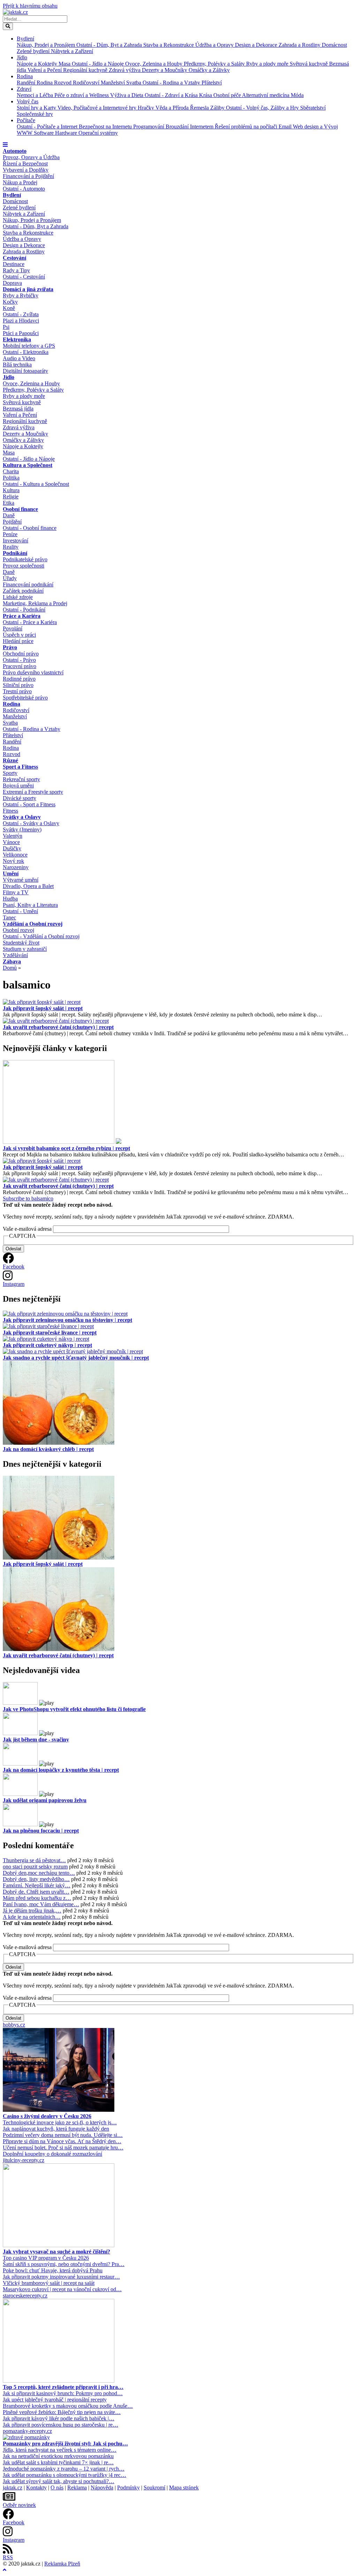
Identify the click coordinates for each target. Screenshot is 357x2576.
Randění (27, 83)
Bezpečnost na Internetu (106, 127)
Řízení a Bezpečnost (25, 164)
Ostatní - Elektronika (26, 352)
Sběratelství (313, 108)
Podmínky (128, 2488)
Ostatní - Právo (19, 660)
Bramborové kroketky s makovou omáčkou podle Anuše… (68, 2406)
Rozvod (63, 83)
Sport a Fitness (20, 767)
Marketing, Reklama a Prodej (35, 603)
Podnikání (15, 553)
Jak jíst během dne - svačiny (36, 1739)
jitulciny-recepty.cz (24, 2160)
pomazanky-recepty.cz (27, 2431)
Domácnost (334, 45)
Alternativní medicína (266, 95)
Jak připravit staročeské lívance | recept (50, 1333)
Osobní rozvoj (18, 930)
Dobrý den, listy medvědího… (36, 1879)
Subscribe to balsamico (28, 1198)
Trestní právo (17, 691)
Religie (11, 497)
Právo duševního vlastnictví (33, 672)
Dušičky (12, 848)
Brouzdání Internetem (190, 127)
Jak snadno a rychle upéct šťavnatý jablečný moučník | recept (76, 1358)
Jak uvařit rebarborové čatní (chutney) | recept (58, 1027)
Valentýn (13, 836)
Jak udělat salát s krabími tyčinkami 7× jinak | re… (58, 2462)
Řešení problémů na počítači (247, 127)
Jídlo (22, 57)
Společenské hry (35, 114)
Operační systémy (98, 133)
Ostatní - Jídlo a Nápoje (98, 64)
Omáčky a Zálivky (209, 70)
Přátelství (212, 83)
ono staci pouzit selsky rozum (35, 1867)
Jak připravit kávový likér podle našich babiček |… (59, 2418)
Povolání (13, 628)
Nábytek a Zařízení (72, 51)
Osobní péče (228, 95)
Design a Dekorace (257, 45)
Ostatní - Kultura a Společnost (36, 484)
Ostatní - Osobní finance (30, 528)
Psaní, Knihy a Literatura (30, 905)
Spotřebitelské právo (25, 698)
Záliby (218, 108)
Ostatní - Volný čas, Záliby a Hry (263, 108)
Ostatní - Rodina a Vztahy (172, 83)
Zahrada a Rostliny (300, 45)
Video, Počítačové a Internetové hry (98, 108)
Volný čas (28, 101)
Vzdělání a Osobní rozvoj (33, 924)
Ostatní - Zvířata (21, 314)
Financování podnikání (28, 584)
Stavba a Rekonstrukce (169, 45)
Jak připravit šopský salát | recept (43, 1008)
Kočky (10, 302)
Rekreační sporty (21, 779)
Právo (10, 647)
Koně (9, 308)
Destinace (14, 264)
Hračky (147, 108)
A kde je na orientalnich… (32, 1917)
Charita (11, 471)
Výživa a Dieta (127, 95)
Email (286, 127)
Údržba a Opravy (215, 45)
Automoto (15, 151)
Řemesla (200, 108)
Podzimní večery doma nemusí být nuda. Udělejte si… (63, 2135)
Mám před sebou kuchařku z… (37, 1898)
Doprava (12, 283)
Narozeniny (16, 867)
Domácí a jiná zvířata (28, 289)
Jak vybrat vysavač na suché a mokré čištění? (56, 2252)
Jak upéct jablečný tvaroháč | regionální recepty (55, 2400)
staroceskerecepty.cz (25, 2296)
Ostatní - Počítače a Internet (48, 127)
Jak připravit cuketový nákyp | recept (47, 1345)
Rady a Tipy (16, 270)
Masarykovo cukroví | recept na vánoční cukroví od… (62, 2289)
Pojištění (12, 522)
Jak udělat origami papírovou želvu (45, 1800)
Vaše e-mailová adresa (27, 1229)
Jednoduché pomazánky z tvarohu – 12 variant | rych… (64, 2469)
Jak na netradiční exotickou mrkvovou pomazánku (58, 2456)
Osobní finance (20, 509)
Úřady (10, 578)
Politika (11, 478)
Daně (9, 515)
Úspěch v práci (19, 635)
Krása (206, 95)
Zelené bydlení (34, 51)
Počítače (26, 120)
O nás (57, 2488)
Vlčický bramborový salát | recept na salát (49, 2283)
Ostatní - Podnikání (24, 610)
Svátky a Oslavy (22, 817)
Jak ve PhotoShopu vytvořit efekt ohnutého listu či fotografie (74, 1709)
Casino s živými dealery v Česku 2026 (47, 2116)
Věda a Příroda (173, 108)
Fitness (10, 811)
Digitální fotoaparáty (25, 371)
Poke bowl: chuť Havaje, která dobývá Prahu (53, 2270)
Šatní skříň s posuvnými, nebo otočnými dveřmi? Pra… (64, 2264)
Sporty (10, 773)
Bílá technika (17, 365)
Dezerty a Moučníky (165, 70)
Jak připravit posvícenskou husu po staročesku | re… (60, 2425)
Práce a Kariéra (22, 616)
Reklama (77, 2488)
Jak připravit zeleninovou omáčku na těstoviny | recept (67, 1320)
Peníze (10, 534)
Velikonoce (15, 855)
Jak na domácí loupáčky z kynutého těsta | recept (61, 1770)
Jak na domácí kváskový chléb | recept (48, 1449)
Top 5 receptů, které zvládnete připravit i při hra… (63, 2387)
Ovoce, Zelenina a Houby (154, 64)
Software (44, 133)
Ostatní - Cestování (24, 277)
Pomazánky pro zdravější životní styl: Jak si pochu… (65, 2444)
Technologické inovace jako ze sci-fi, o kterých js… (60, 2122)
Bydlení (25, 39)
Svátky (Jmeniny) (22, 830)
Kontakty (36, 2488)
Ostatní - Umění (20, 911)
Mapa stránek (184, 2488)
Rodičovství (87, 83)
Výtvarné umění (21, 880)
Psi (6, 327)
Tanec (9, 917)
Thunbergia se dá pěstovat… (34, 1860)
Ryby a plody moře (268, 64)
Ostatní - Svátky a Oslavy (31, 823)
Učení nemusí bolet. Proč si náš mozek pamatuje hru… (63, 2148)
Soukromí (154, 2488)
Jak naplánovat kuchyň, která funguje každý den (56, 2129)
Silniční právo (18, 685)
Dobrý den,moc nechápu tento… (39, 1873)
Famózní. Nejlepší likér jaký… (37, 1885)
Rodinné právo (19, 679)
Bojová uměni (18, 786)
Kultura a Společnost (28, 465)
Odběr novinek (19, 2505)
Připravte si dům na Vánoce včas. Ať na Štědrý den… (62, 2141)
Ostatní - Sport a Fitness (29, 804)
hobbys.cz (14, 2025)
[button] (5, 145)
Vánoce (11, 842)
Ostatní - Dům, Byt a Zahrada (110, 45)
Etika (9, 503)
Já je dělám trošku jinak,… (32, 1911)
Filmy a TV (16, 892)
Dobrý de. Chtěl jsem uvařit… (36, 1892)
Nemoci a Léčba (36, 95)
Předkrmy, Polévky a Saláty (215, 64)
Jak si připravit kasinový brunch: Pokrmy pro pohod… (63, 2393)
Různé (10, 760)
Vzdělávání (15, 955)
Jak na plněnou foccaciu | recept (41, 1831)
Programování (149, 127)
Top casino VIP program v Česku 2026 (46, 2258)
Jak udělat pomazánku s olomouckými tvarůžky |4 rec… (64, 2475)
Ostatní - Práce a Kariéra (30, 622)
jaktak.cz (13, 2488)
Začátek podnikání (23, 591)
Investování (16, 541)
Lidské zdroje (18, 597)
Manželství (113, 83)
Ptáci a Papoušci (21, 333)
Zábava (12, 961)
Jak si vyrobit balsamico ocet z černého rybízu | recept (66, 1148)
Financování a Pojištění (28, 176)
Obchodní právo (21, 654)
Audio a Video (19, 358)
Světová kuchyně (309, 64)
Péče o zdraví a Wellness (82, 95)
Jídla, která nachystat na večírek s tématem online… (60, 2450)
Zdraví (24, 89)
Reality (11, 547)
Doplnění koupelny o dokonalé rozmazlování (52, 2154)
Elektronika (17, 339)
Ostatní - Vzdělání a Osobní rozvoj (41, 936)
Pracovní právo (20, 666)
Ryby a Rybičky (21, 295)
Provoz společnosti (24, 566)
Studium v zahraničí (25, 949)
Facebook (14, 1267)
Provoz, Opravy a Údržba (31, 157)
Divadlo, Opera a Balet (28, 886)
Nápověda (102, 2488)
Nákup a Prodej (20, 182)
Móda (297, 95)
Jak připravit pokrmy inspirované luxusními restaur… (61, 2277)
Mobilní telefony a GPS (29, 346)
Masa (65, 64)
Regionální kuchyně (86, 70)
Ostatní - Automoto (24, 189)
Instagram (14, 1284)
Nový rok (13, 861)
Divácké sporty (20, 798)
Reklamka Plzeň (62, 2564)
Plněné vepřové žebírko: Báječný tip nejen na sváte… (62, 2412)
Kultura (11, 490)
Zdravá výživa (125, 70)
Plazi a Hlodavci (21, 321)
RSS (8, 2557)
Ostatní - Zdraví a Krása (172, 95)
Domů (10, 968)
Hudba (10, 899)
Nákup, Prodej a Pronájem (47, 45)
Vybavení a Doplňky (26, 170)
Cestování (14, 258)
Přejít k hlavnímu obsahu (30, 6)
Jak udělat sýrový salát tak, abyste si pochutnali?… (59, 2481)
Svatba (134, 83)
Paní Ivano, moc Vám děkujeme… (41, 1904)
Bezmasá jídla (18, 409)
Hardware (67, 133)
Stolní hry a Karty (37, 108)
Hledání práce (18, 641)
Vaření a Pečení (45, 70)
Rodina (25, 76)
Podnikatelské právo (25, 559)
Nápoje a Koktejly (38, 64)
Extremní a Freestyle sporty (33, 792)
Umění (11, 874)
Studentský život (21, 943)
